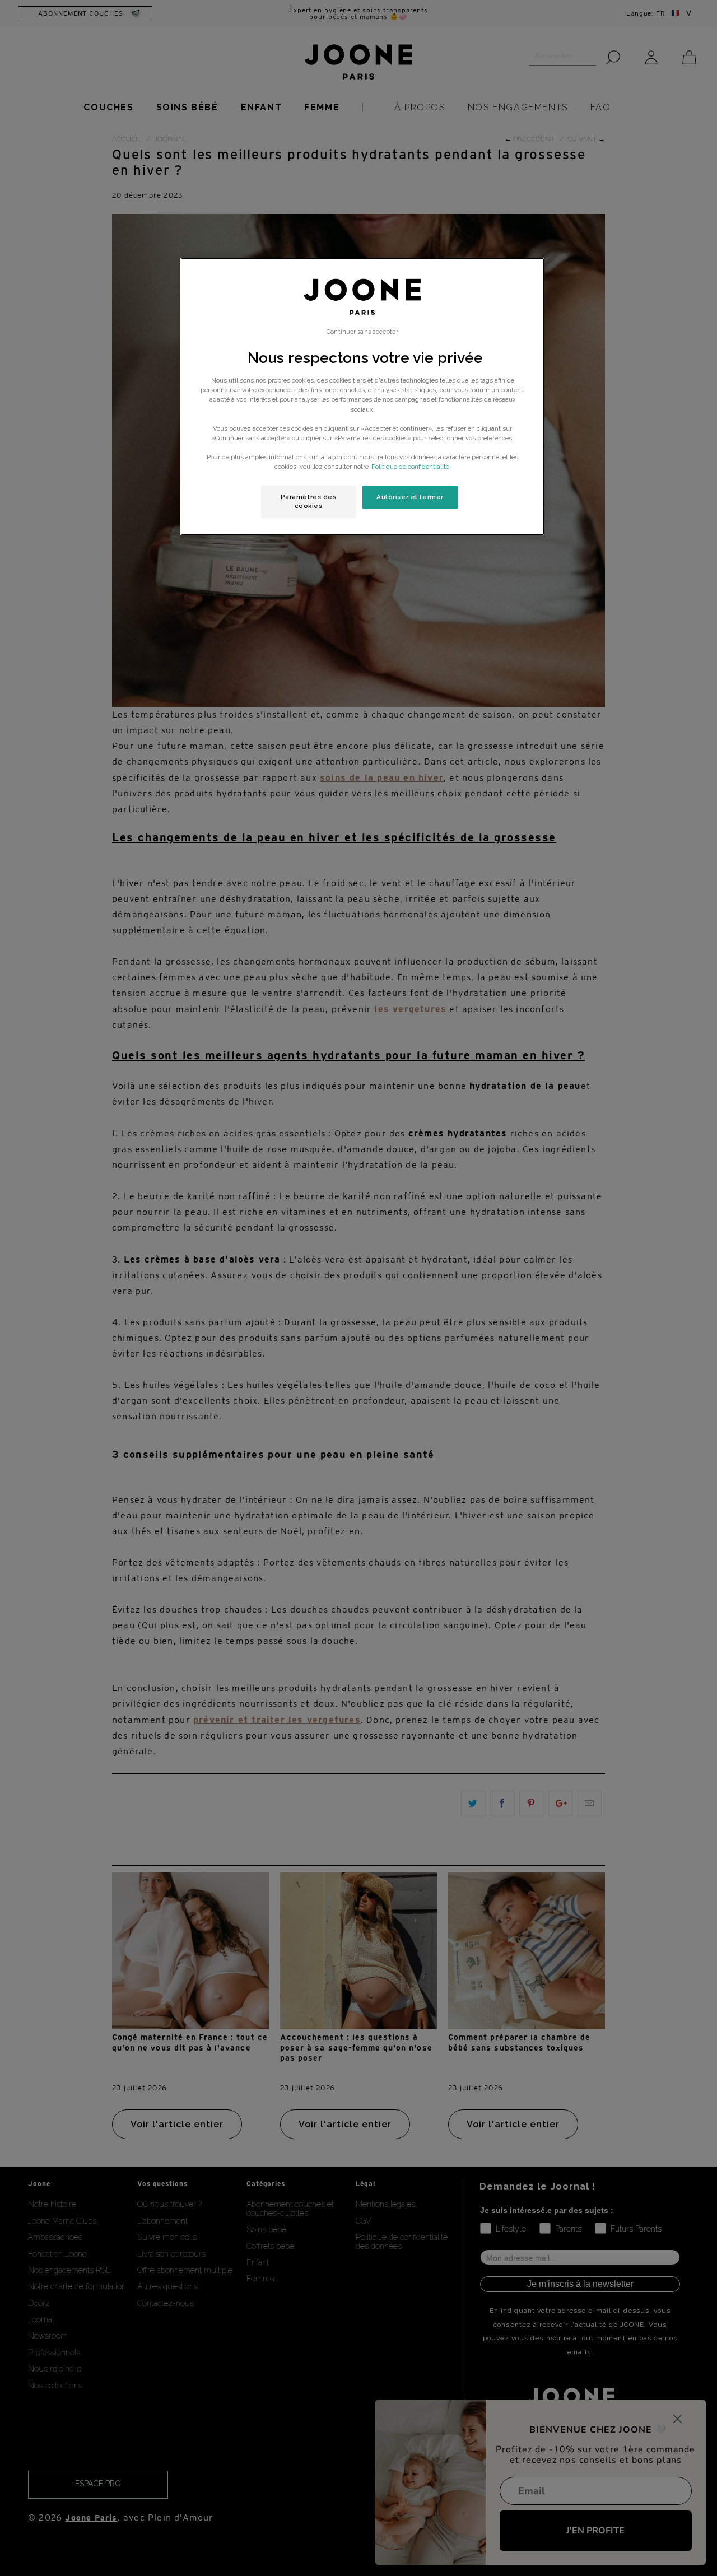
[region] (362, 397)
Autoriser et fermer (410, 497)
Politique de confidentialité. (411, 467)
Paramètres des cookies (309, 501)
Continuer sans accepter (362, 332)
